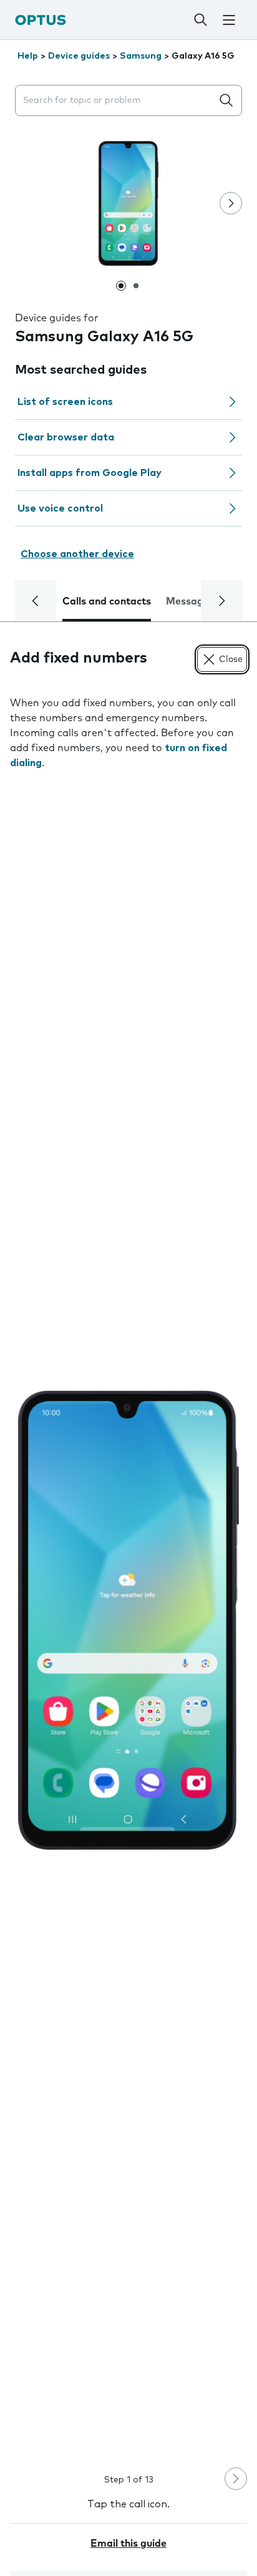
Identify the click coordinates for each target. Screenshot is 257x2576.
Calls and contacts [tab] (107, 601)
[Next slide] (231, 203)
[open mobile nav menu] (229, 20)
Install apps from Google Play (90, 473)
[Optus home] (41, 20)
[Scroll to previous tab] (36, 601)
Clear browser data (66, 437)
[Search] (201, 20)
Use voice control (60, 508)
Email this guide (128, 2544)
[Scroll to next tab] (221, 601)
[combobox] (116, 101)
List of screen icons (65, 402)
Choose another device (77, 554)
